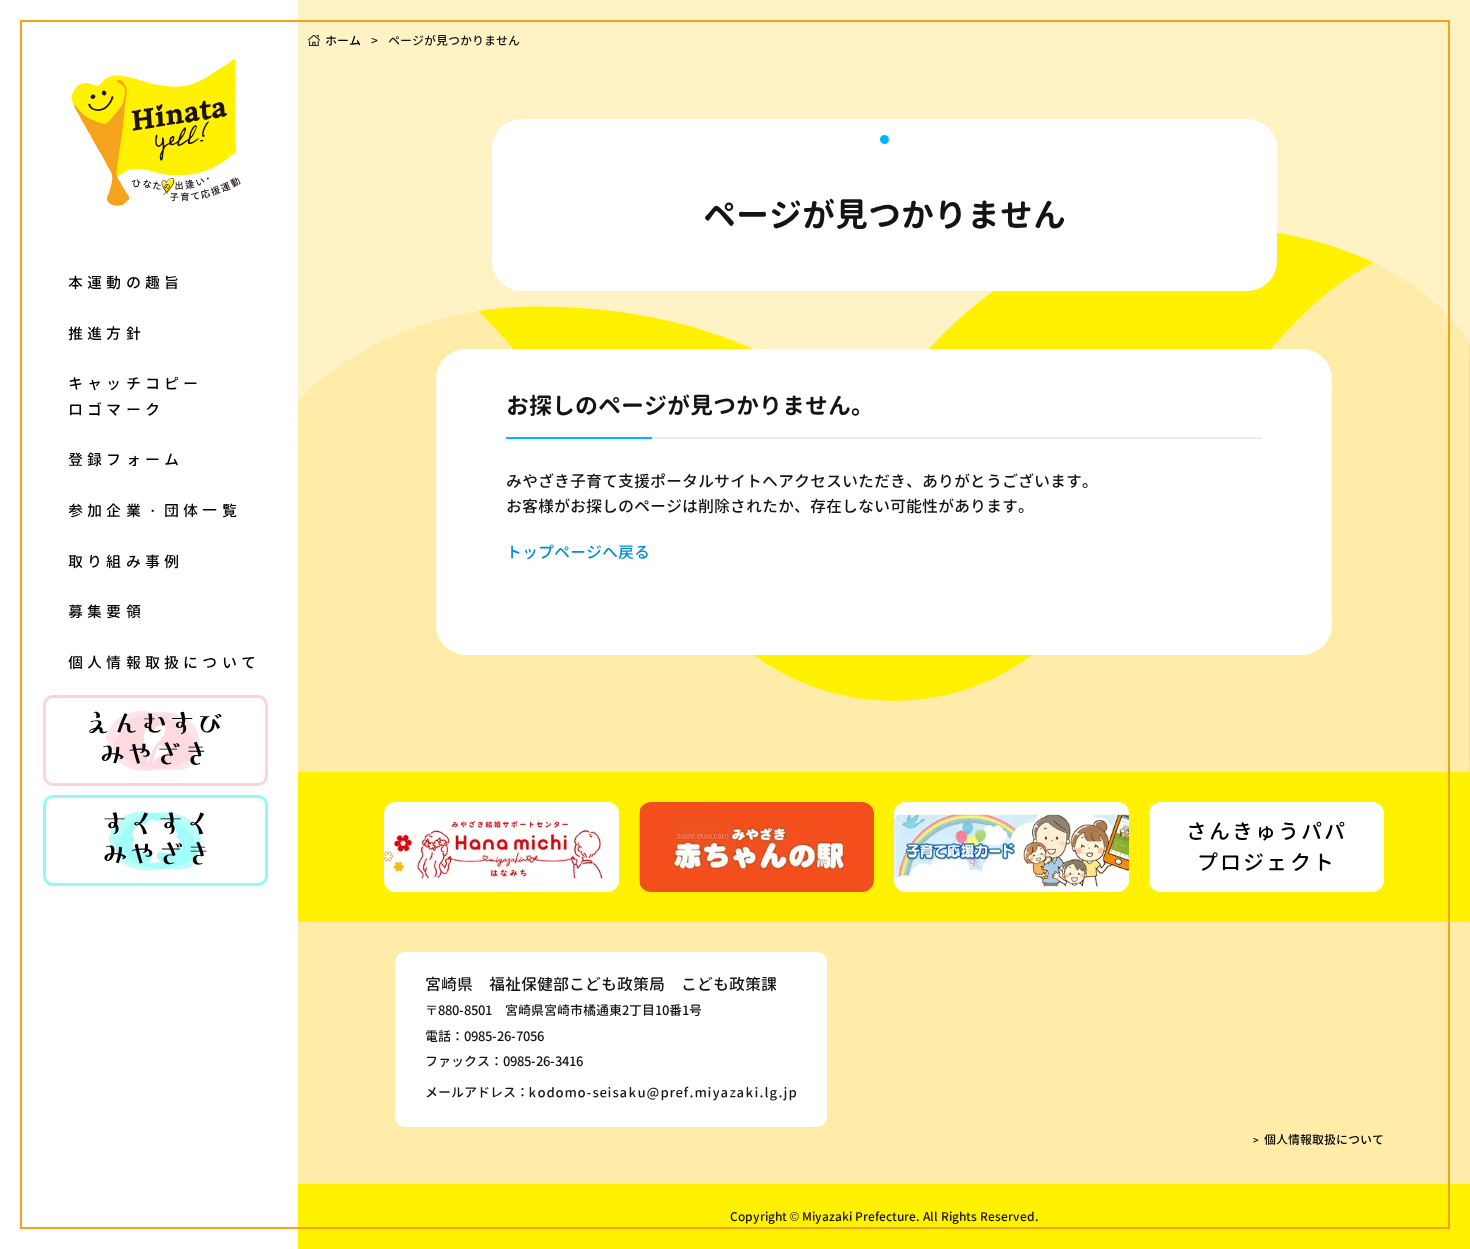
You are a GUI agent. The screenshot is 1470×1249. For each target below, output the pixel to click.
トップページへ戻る (578, 552)
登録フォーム (125, 459)
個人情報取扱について (164, 662)
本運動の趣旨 (125, 282)
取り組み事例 (125, 561)
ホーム (343, 40)
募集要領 (106, 611)
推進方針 (106, 333)
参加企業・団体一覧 (154, 510)
